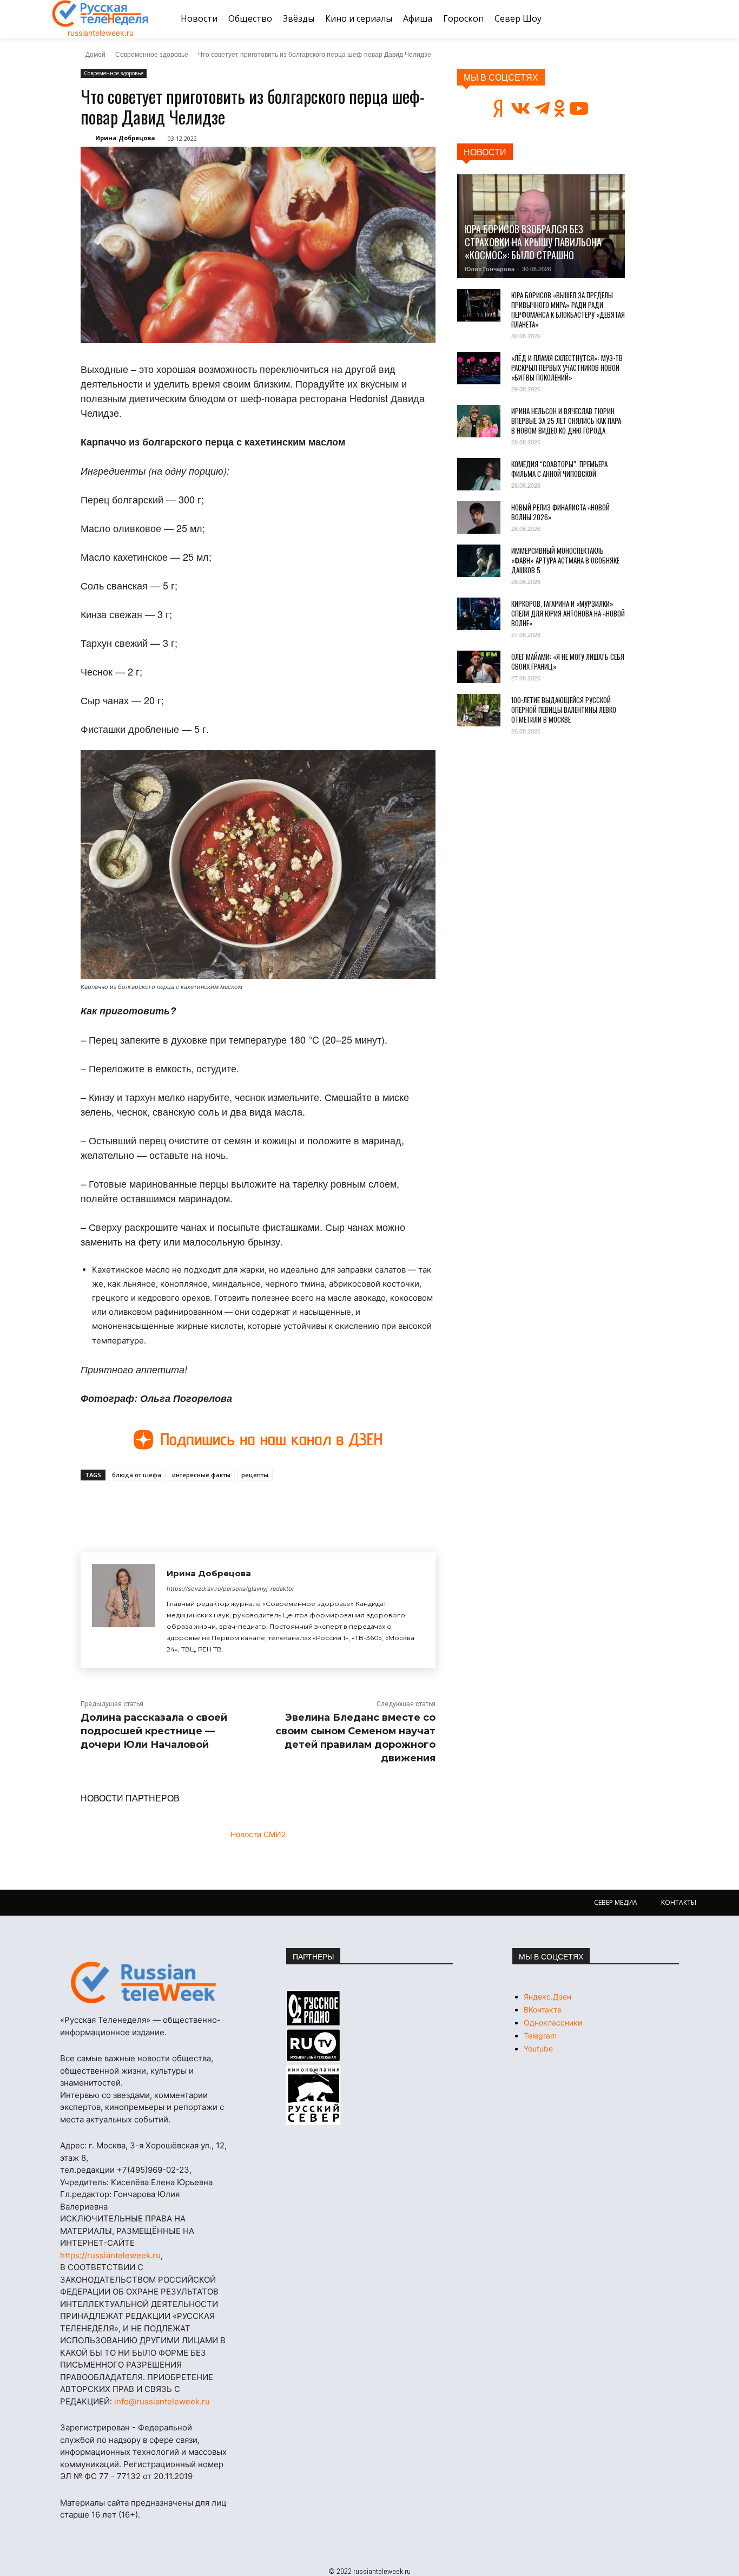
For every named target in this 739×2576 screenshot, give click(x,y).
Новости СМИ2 (258, 1834)
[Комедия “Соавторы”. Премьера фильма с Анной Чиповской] (479, 474)
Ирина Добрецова (125, 138)
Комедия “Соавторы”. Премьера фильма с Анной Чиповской (559, 469)
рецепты (255, 1475)
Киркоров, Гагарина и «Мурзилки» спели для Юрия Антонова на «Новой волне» (568, 613)
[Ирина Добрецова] (124, 1610)
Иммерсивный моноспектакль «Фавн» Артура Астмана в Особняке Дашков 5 (565, 560)
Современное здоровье (152, 54)
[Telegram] (230, 1505)
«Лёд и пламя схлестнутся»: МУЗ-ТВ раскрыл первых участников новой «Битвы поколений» (567, 368)
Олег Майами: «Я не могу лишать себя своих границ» (568, 661)
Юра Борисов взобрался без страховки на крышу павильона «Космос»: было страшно (533, 242)
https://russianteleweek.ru (110, 2255)
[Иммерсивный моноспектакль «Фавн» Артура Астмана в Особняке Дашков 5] (479, 561)
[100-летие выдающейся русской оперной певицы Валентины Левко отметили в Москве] (479, 710)
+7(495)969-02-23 (153, 2170)
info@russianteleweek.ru (162, 2401)
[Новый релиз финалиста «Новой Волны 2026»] (479, 517)
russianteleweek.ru (101, 33)
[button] (674, 19)
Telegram (540, 2036)
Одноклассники (553, 2023)
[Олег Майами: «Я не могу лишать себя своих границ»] (479, 667)
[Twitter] (205, 1505)
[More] (280, 1505)
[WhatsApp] (255, 1505)
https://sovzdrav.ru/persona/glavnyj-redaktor (230, 1589)
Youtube (538, 2049)
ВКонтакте (543, 2010)
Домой (95, 54)
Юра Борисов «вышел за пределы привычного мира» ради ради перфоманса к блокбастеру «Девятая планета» (568, 310)
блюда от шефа (137, 1475)
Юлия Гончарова (490, 269)
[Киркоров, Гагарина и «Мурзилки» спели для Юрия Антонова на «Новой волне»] (479, 614)
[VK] (180, 1505)
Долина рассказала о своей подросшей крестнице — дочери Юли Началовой (154, 1731)
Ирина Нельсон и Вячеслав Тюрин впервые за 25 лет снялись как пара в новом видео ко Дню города (566, 421)
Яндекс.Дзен (547, 1997)
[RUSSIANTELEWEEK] (101, 14)
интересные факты (201, 1475)
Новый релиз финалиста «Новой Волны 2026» (560, 512)
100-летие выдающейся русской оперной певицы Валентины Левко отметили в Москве (564, 710)
